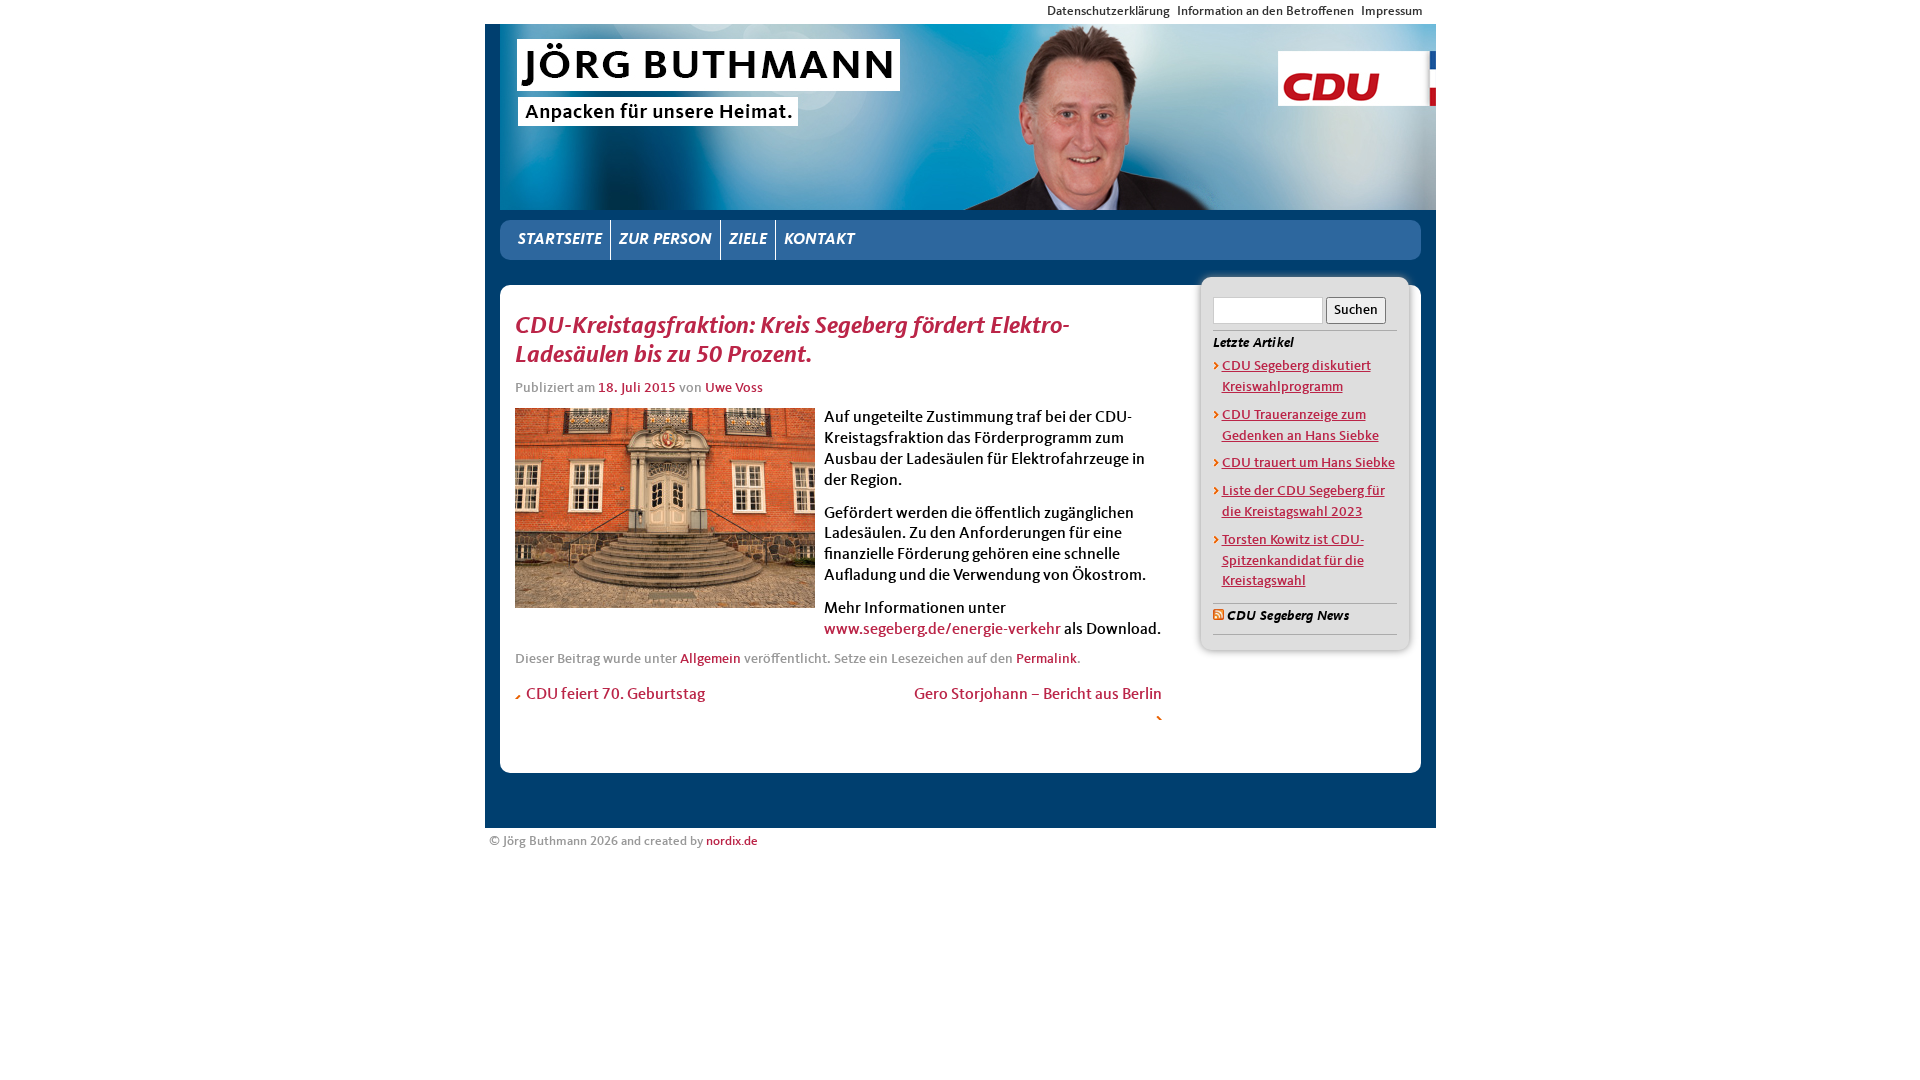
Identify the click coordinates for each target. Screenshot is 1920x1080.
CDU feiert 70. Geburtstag (614, 695)
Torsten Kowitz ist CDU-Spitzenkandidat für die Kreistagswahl (1293, 561)
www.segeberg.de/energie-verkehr (942, 630)
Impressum (1392, 11)
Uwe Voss (734, 388)
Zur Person (665, 240)
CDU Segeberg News (1288, 616)
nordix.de (732, 841)
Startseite (560, 240)
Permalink (1046, 659)
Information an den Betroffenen (1265, 11)
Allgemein (710, 659)
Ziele (748, 240)
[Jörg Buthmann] (968, 42)
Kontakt (819, 240)
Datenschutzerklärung (1108, 11)
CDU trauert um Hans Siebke (1308, 463)
